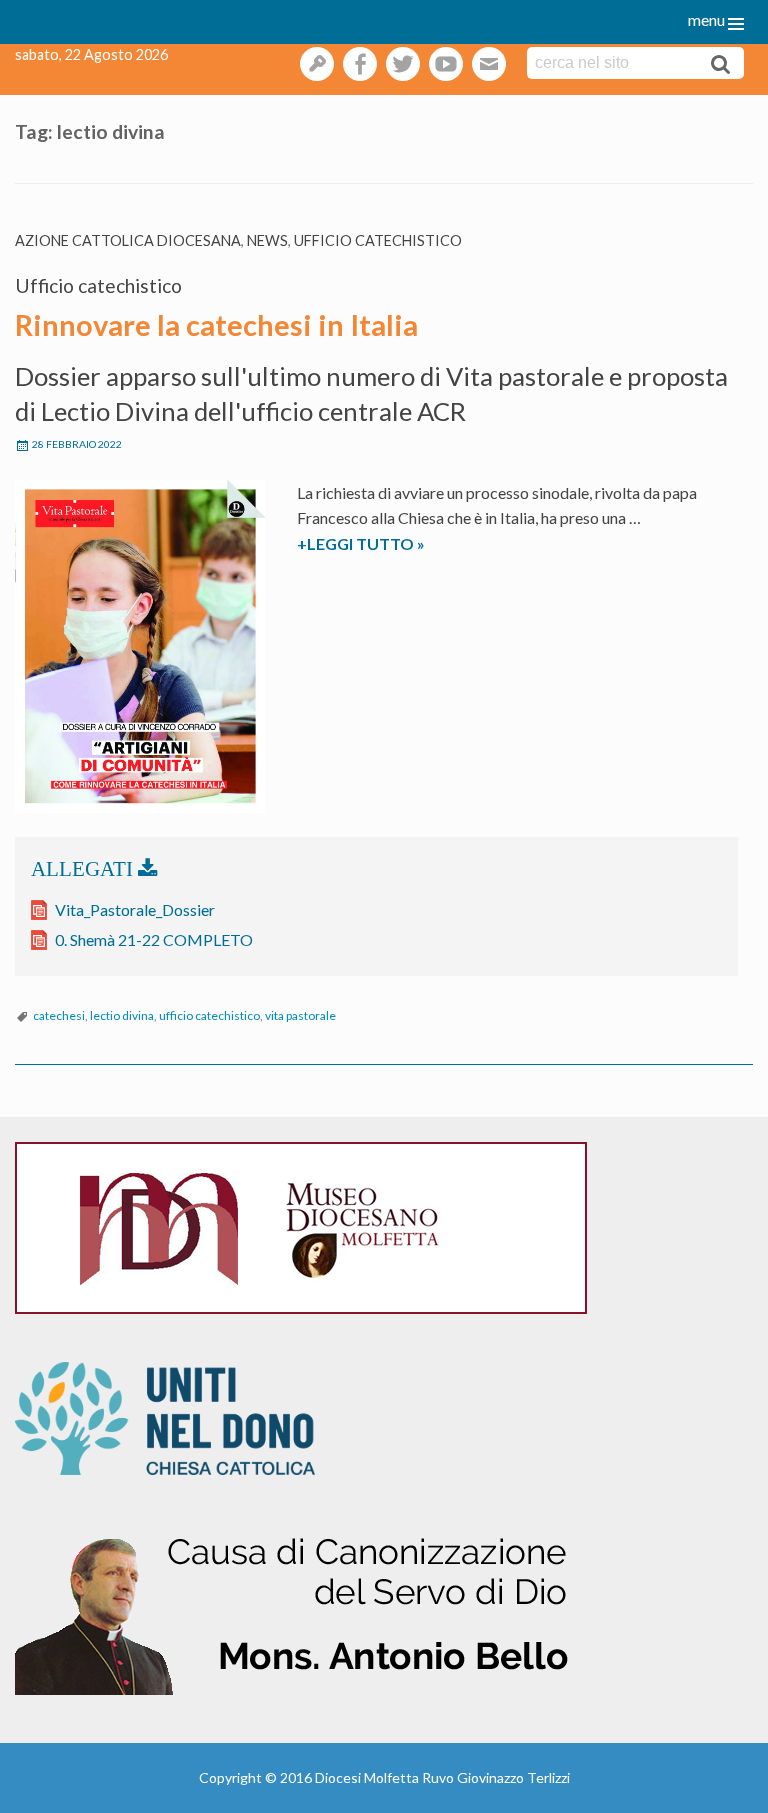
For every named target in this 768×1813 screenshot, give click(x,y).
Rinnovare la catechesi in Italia (216, 325)
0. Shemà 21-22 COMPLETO (154, 939)
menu (706, 19)
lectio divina (122, 1015)
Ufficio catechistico (378, 240)
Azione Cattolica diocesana (128, 240)
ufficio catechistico (209, 1015)
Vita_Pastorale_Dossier (135, 909)
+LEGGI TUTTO (393, 545)
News (267, 240)
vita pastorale (300, 1015)
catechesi (59, 1015)
